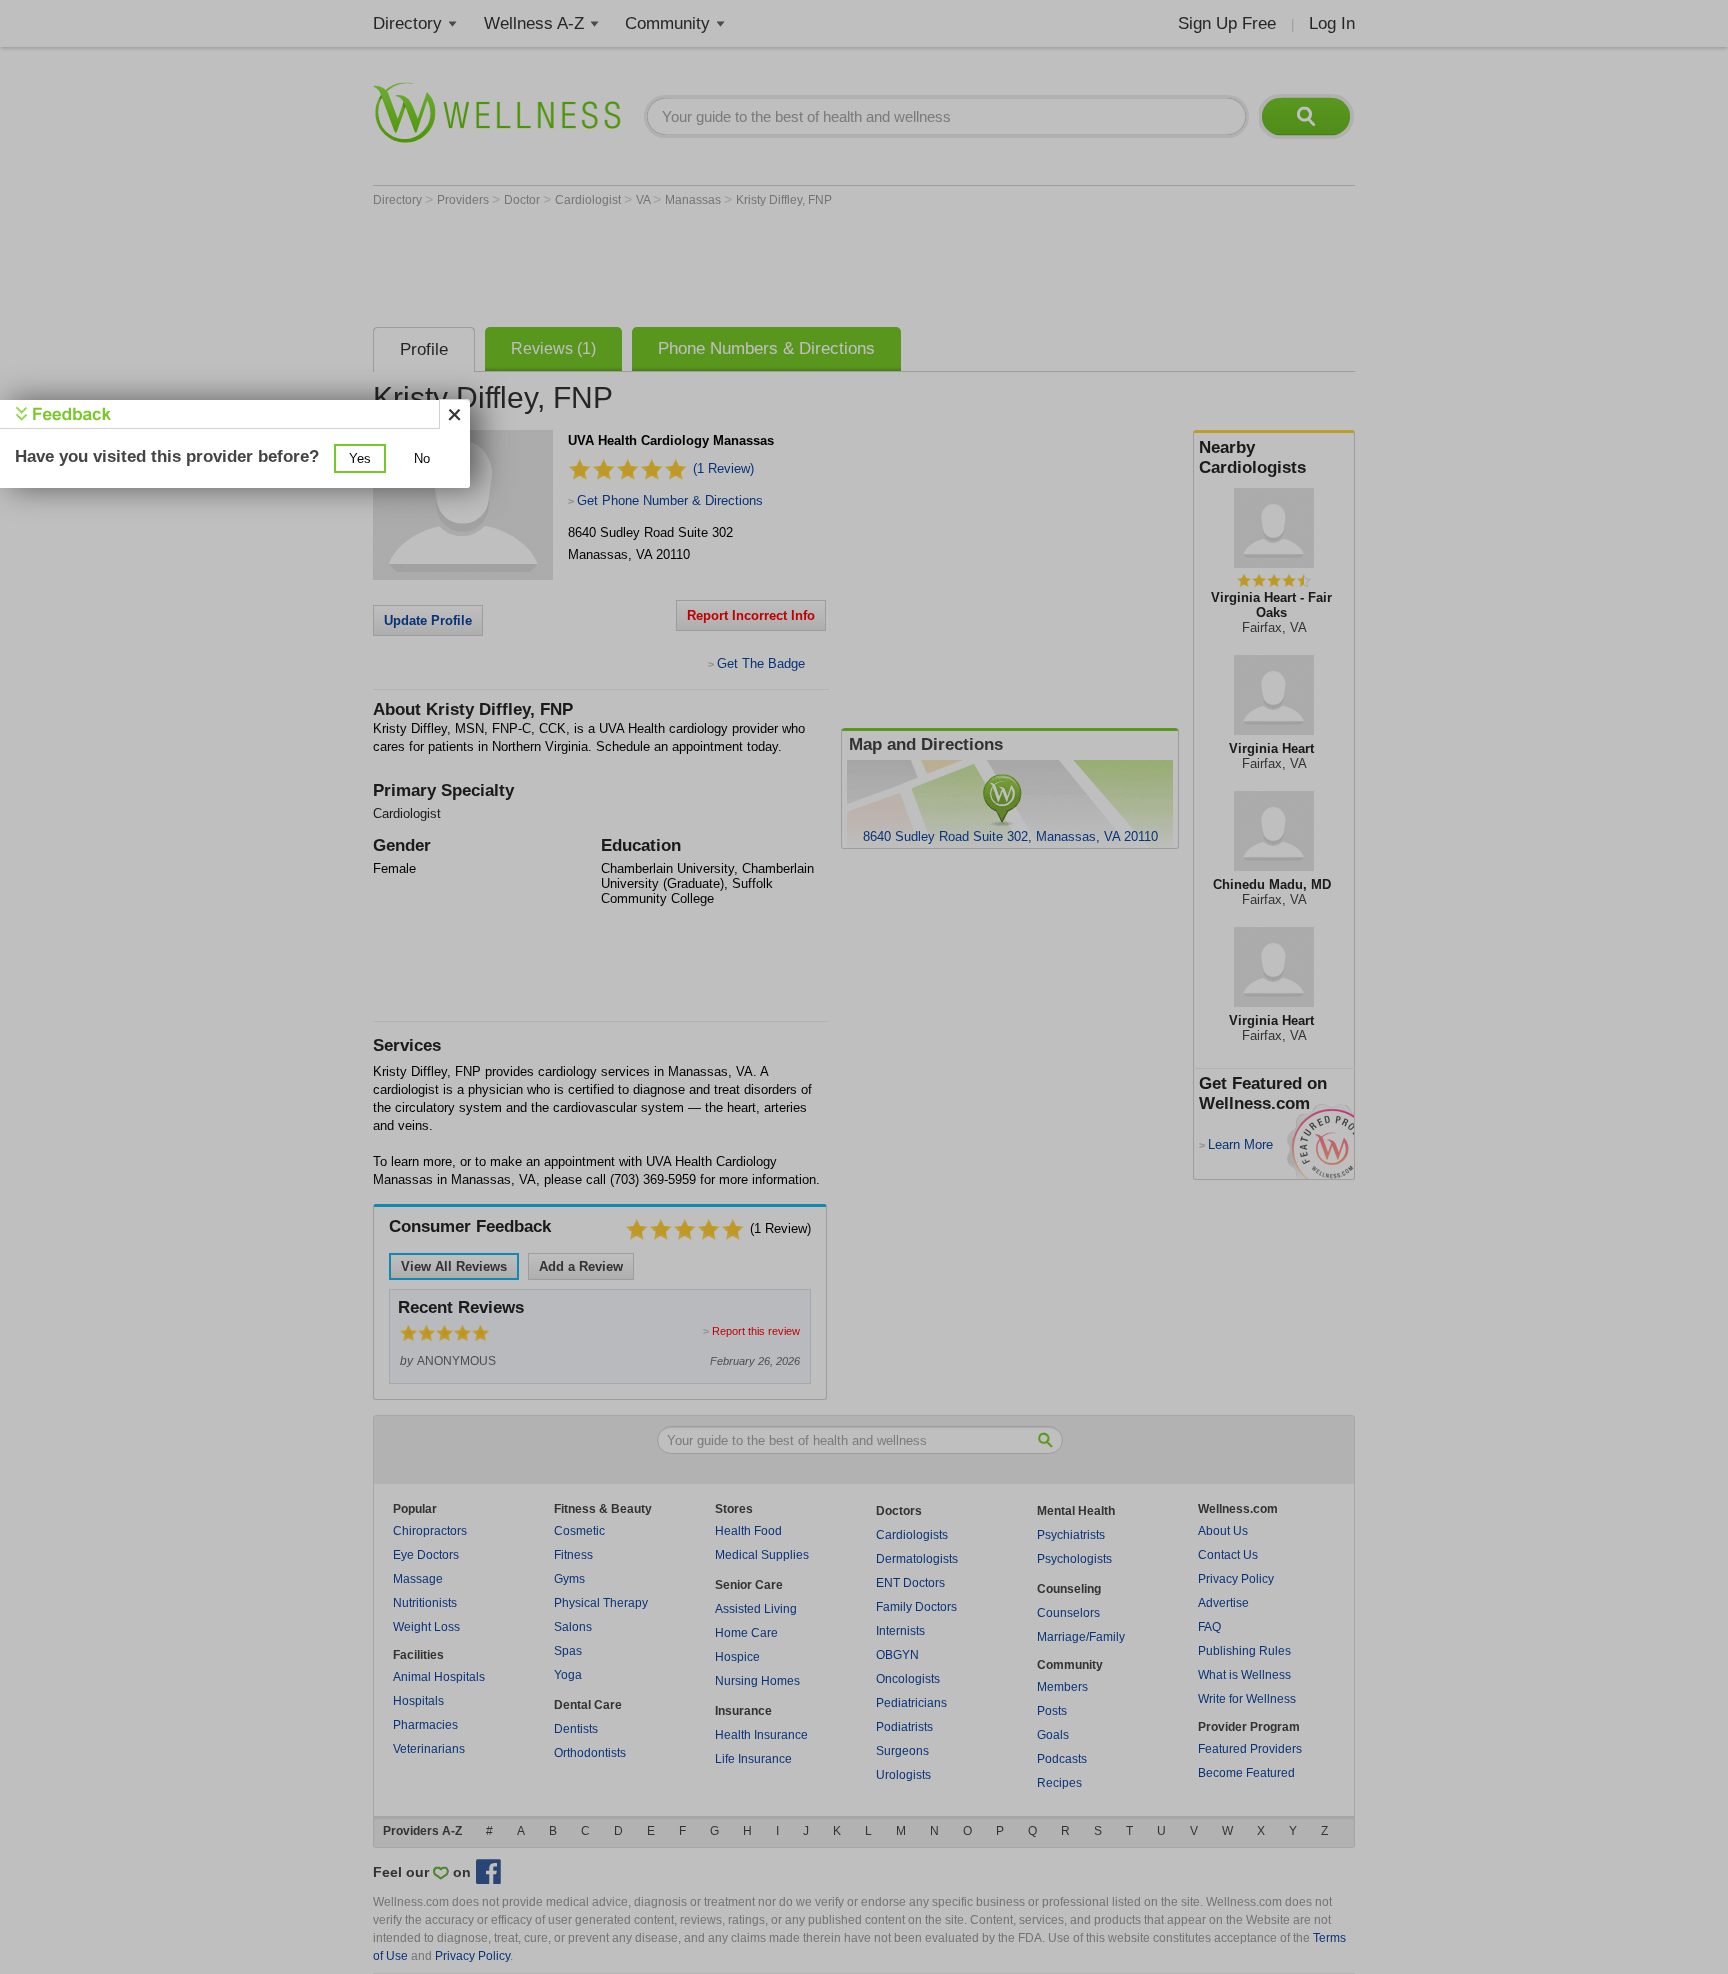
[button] (360, 458)
